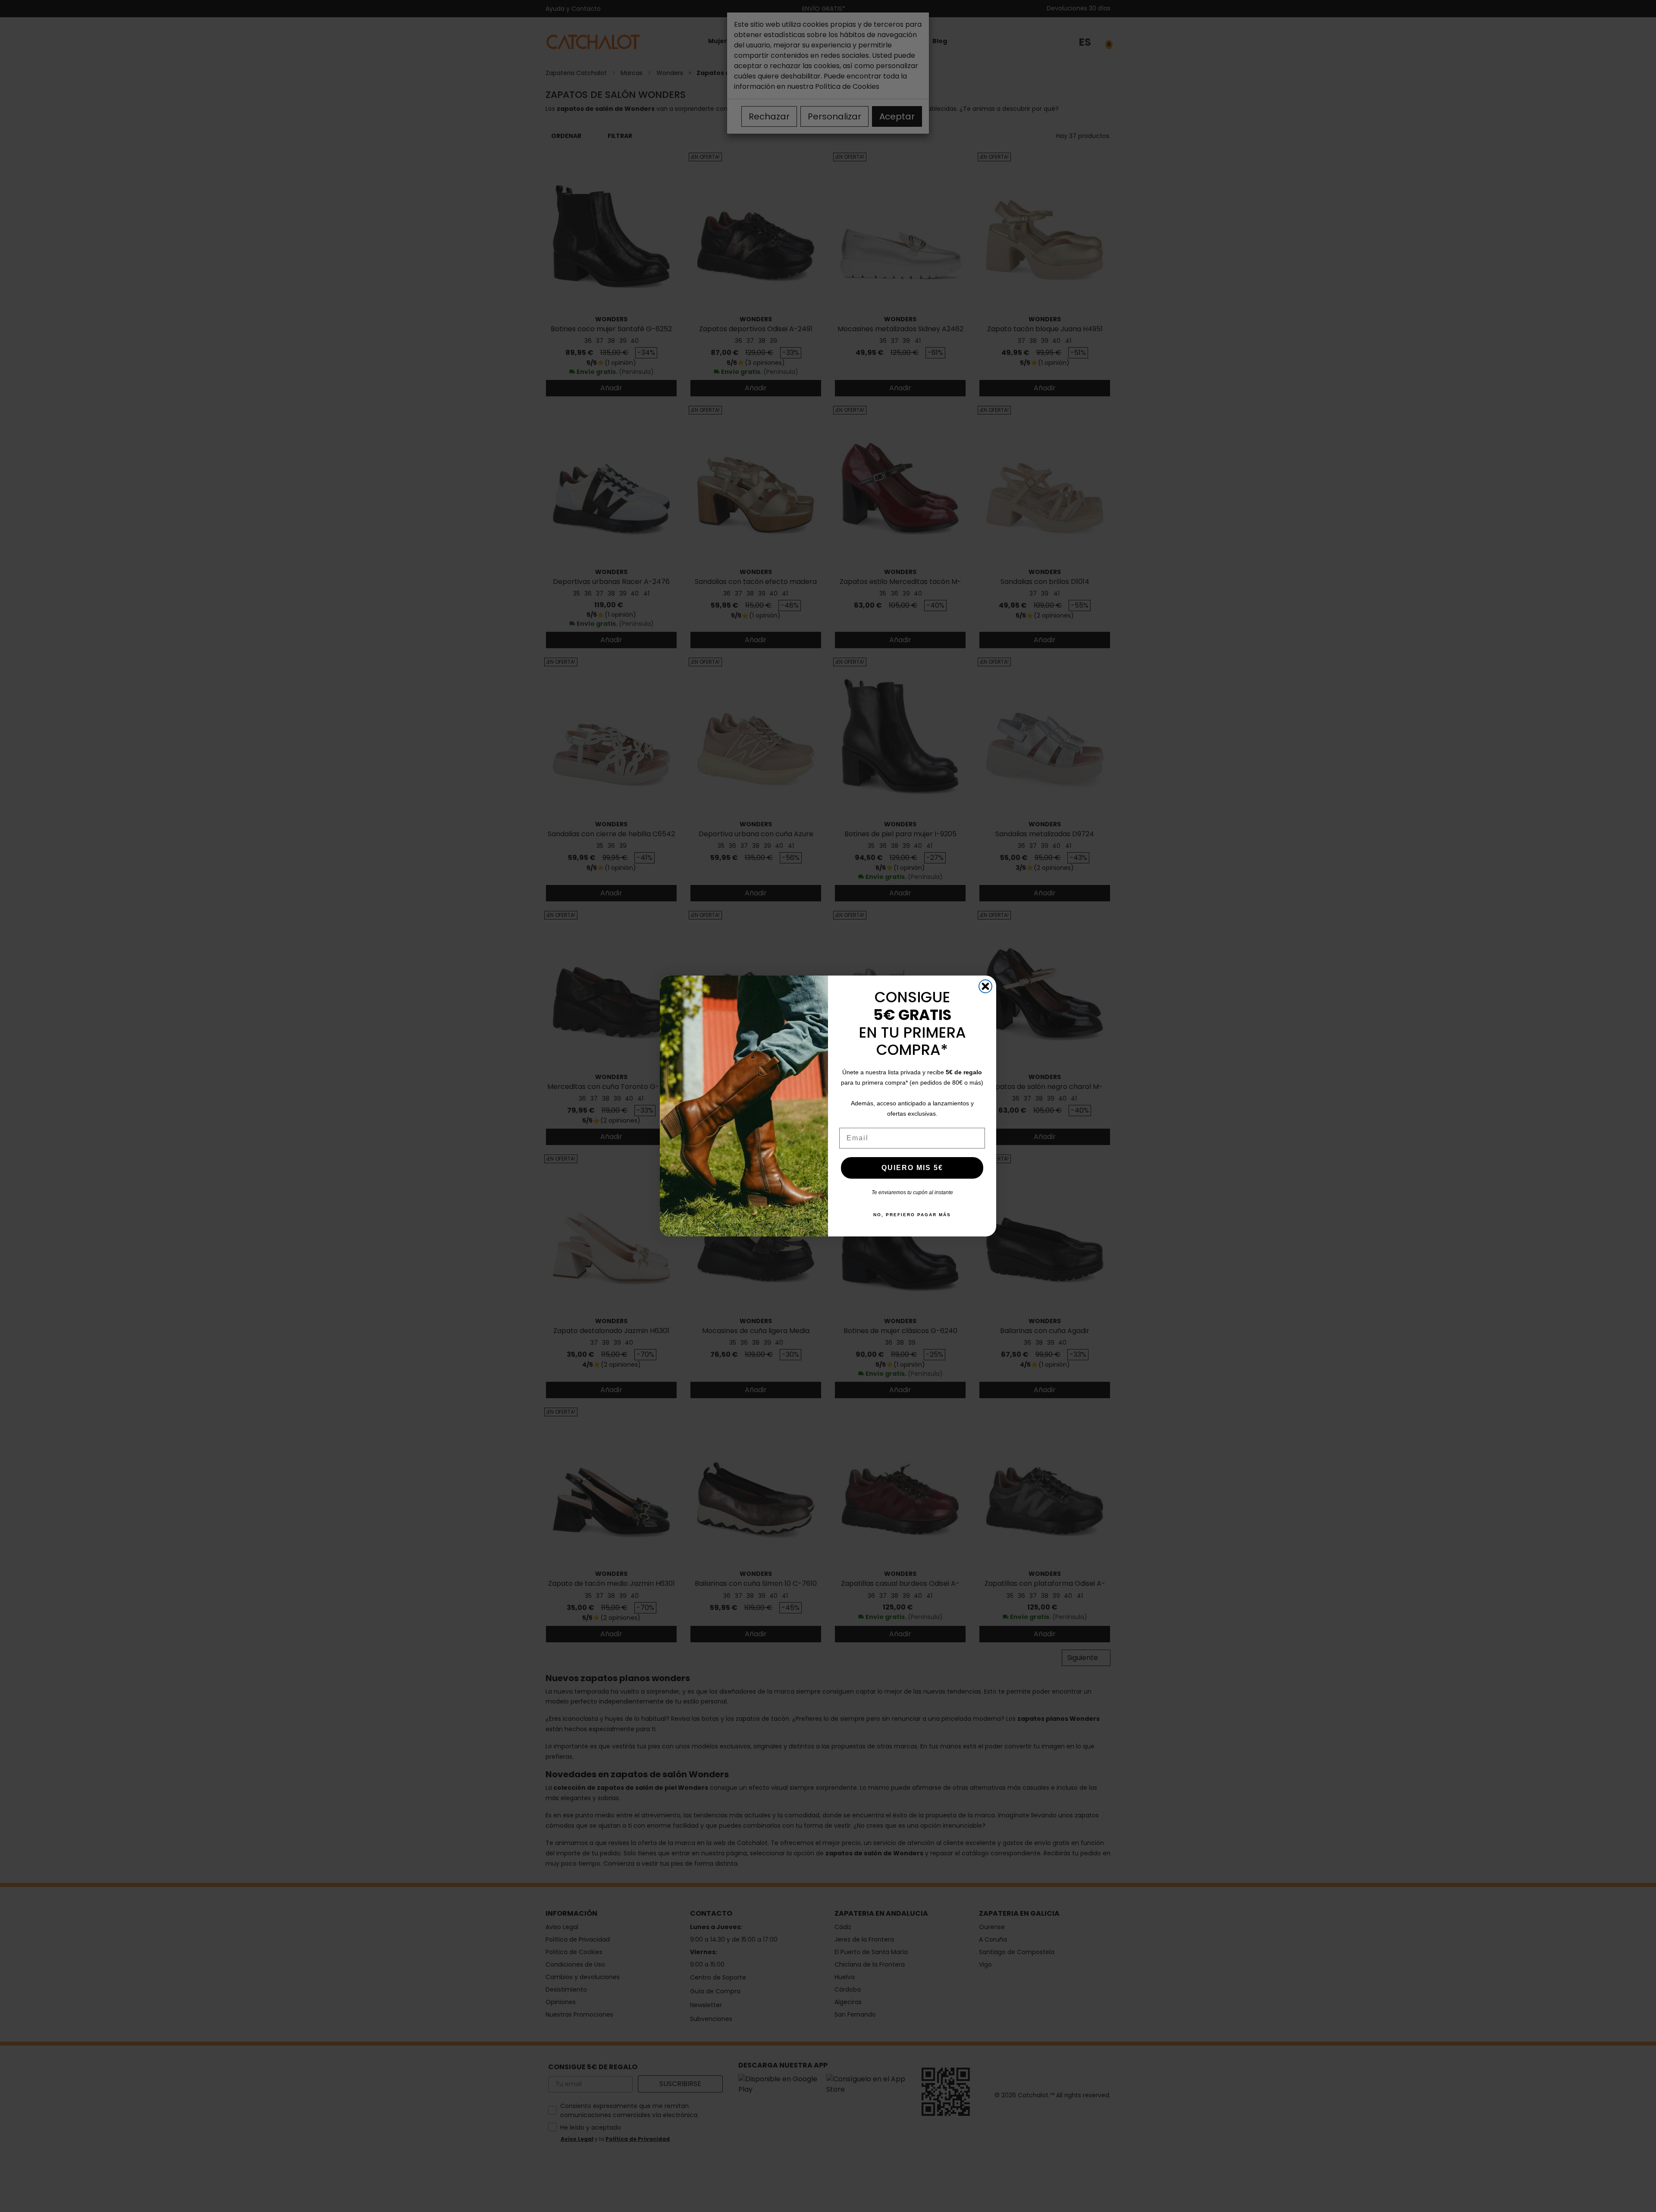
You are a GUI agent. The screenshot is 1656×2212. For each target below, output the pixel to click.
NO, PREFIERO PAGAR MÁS (912, 1215)
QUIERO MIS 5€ (912, 1168)
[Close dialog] (985, 986)
